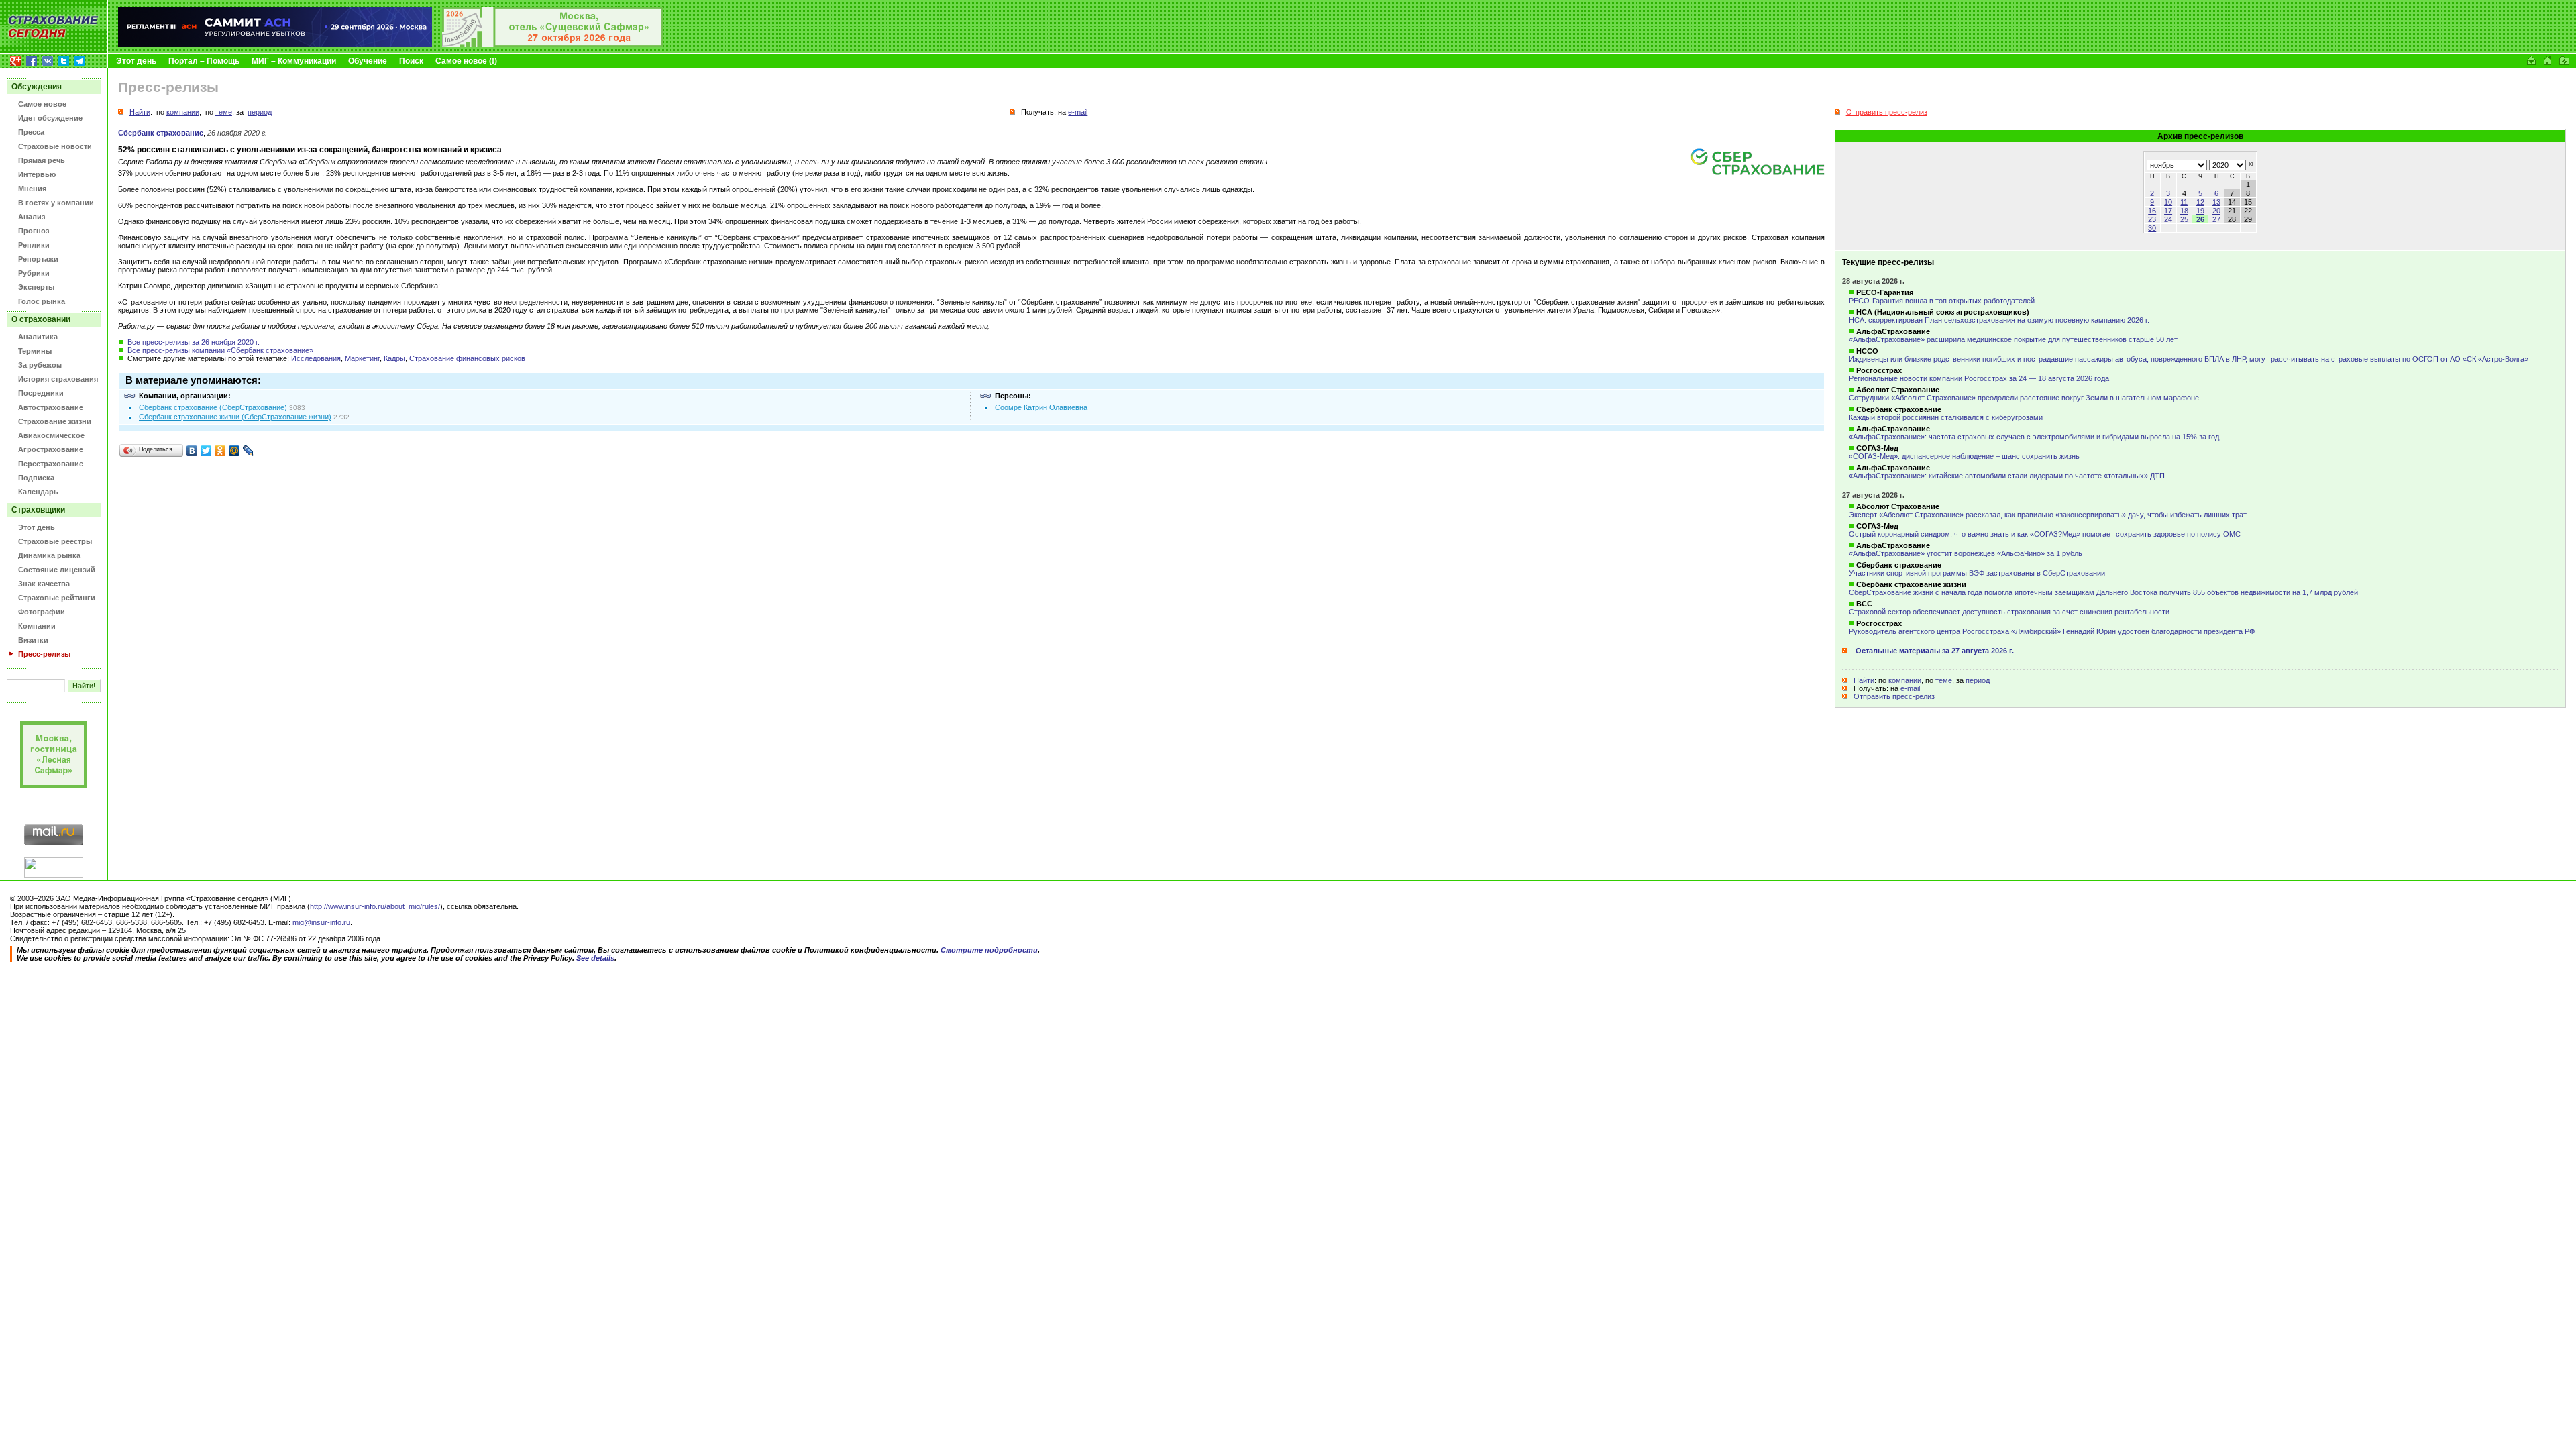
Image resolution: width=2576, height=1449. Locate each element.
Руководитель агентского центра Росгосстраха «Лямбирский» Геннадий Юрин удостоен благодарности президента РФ (2052, 631)
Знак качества (44, 584)
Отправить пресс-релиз (1894, 696)
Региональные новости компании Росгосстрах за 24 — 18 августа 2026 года (1979, 378)
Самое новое (42, 104)
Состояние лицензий (57, 570)
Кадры (394, 358)
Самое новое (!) (466, 61)
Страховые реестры (55, 541)
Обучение (368, 61)
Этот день (136, 61)
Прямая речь (42, 160)
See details (595, 958)
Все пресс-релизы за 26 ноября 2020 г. (194, 342)
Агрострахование (51, 449)
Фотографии (42, 612)
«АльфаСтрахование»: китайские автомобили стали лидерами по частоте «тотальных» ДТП (2007, 476)
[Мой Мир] (234, 451)
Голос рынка (42, 301)
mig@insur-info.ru (321, 922)
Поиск (411, 61)
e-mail (1910, 688)
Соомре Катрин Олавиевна (1041, 407)
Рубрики (34, 273)
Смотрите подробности (989, 950)
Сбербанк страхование (161, 133)
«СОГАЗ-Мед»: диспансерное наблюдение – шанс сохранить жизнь (1964, 456)
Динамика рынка (49, 555)
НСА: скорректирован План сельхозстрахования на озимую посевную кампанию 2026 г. (1999, 320)
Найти (1864, 680)
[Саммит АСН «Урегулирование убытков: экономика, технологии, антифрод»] (275, 44)
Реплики (34, 245)
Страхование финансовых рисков (467, 358)
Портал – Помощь (204, 61)
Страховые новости (55, 146)
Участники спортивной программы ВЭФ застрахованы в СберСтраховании (1977, 573)
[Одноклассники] (220, 451)
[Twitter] (206, 451)
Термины (35, 351)
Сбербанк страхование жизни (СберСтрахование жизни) (235, 417)
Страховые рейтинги (57, 598)
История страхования (58, 379)
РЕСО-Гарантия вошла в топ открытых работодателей (1942, 301)
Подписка (36, 478)
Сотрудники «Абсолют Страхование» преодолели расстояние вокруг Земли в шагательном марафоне (2024, 398)
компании (1905, 680)
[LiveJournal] (249, 451)
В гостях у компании (56, 203)
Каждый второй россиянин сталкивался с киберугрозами (1946, 417)
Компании (37, 626)
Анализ (32, 217)
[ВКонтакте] (192, 451)
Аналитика (38, 337)
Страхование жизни (55, 421)
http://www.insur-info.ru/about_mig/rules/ (375, 906)
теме (1944, 680)
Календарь (38, 492)
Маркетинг (362, 358)
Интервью (37, 174)
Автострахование (51, 407)
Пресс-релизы (44, 654)
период (1978, 680)
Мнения (32, 189)
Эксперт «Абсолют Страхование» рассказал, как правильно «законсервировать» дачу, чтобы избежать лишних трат (2048, 515)
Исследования (316, 358)
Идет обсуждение (50, 118)
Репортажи (38, 259)
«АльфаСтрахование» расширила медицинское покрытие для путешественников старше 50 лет (2013, 339)
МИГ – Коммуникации (294, 61)
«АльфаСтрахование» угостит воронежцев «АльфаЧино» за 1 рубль (1966, 553)
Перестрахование (51, 464)
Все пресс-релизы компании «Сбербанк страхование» (220, 350)
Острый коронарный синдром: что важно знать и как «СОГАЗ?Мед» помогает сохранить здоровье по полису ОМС (2045, 534)
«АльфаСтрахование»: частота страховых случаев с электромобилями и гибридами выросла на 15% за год (2034, 437)
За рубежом (40, 365)
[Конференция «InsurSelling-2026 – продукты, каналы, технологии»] (553, 44)
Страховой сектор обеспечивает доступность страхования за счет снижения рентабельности (2009, 612)
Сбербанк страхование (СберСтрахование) (213, 407)
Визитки (33, 640)
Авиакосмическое (51, 435)
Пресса (31, 132)
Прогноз (34, 231)
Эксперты (36, 287)
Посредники (41, 393)
